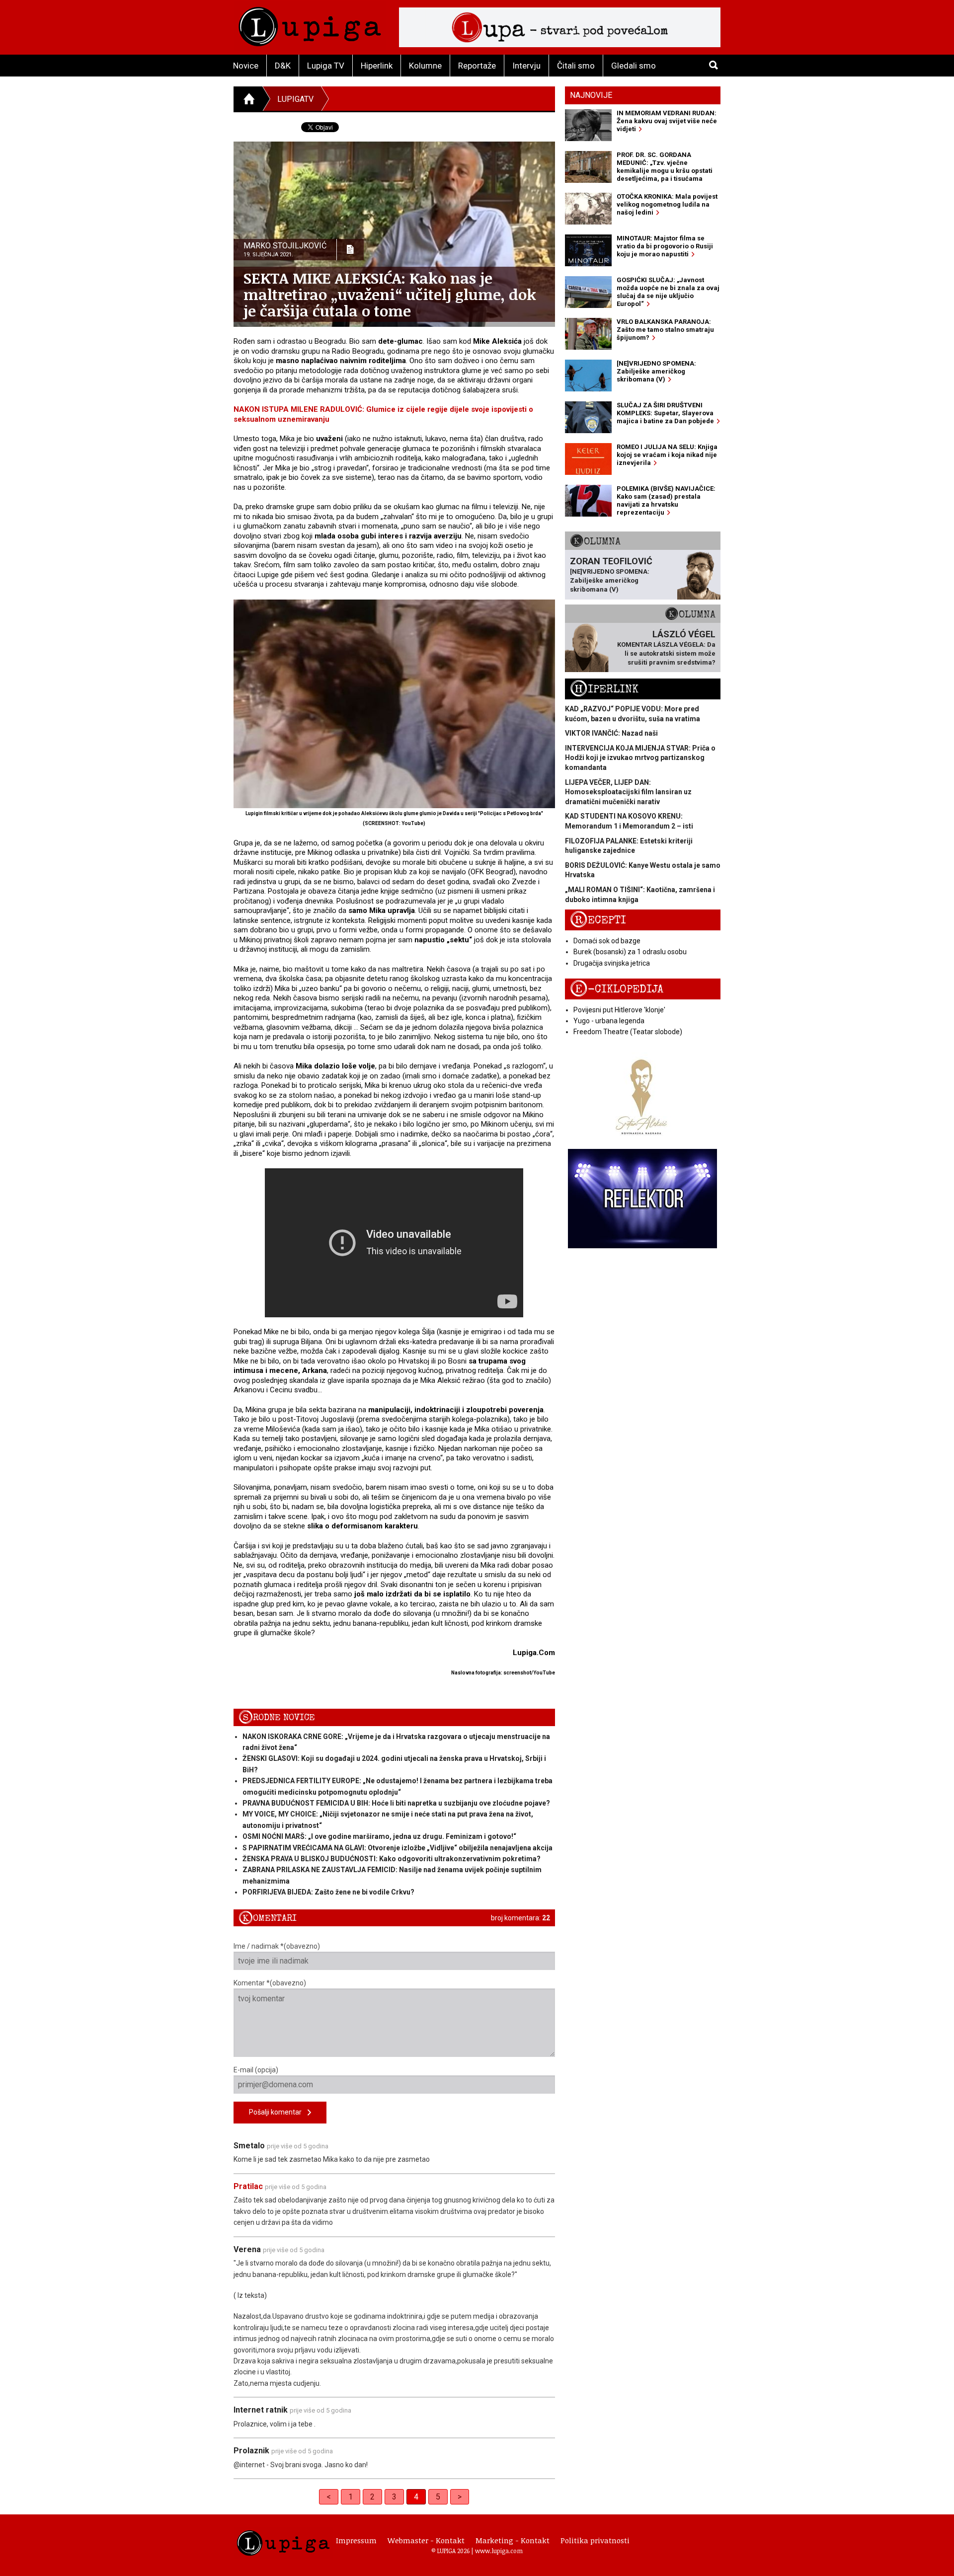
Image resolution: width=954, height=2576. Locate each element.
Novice (246, 66)
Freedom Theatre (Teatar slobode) (628, 1032)
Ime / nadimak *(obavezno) (277, 1946)
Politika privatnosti (595, 2540)
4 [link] (416, 2497)
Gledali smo (634, 66)
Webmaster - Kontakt (426, 2540)
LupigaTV (295, 99)
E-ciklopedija (617, 989)
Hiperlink (377, 66)
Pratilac (248, 2186)
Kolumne (425, 66)
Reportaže (477, 66)
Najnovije (591, 95)
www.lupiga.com (499, 2551)
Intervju (526, 66)
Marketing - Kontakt (513, 2540)
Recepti (598, 920)
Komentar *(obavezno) (270, 1983)
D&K (283, 66)
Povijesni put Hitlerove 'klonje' (619, 1010)
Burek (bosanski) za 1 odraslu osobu (630, 952)
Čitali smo (576, 66)
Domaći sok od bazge (607, 941)
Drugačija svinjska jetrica (612, 963)
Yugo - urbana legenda (609, 1021)
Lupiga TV (326, 66)
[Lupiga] (310, 24)
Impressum (356, 2540)
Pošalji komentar (278, 2112)
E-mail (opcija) (256, 2070)
